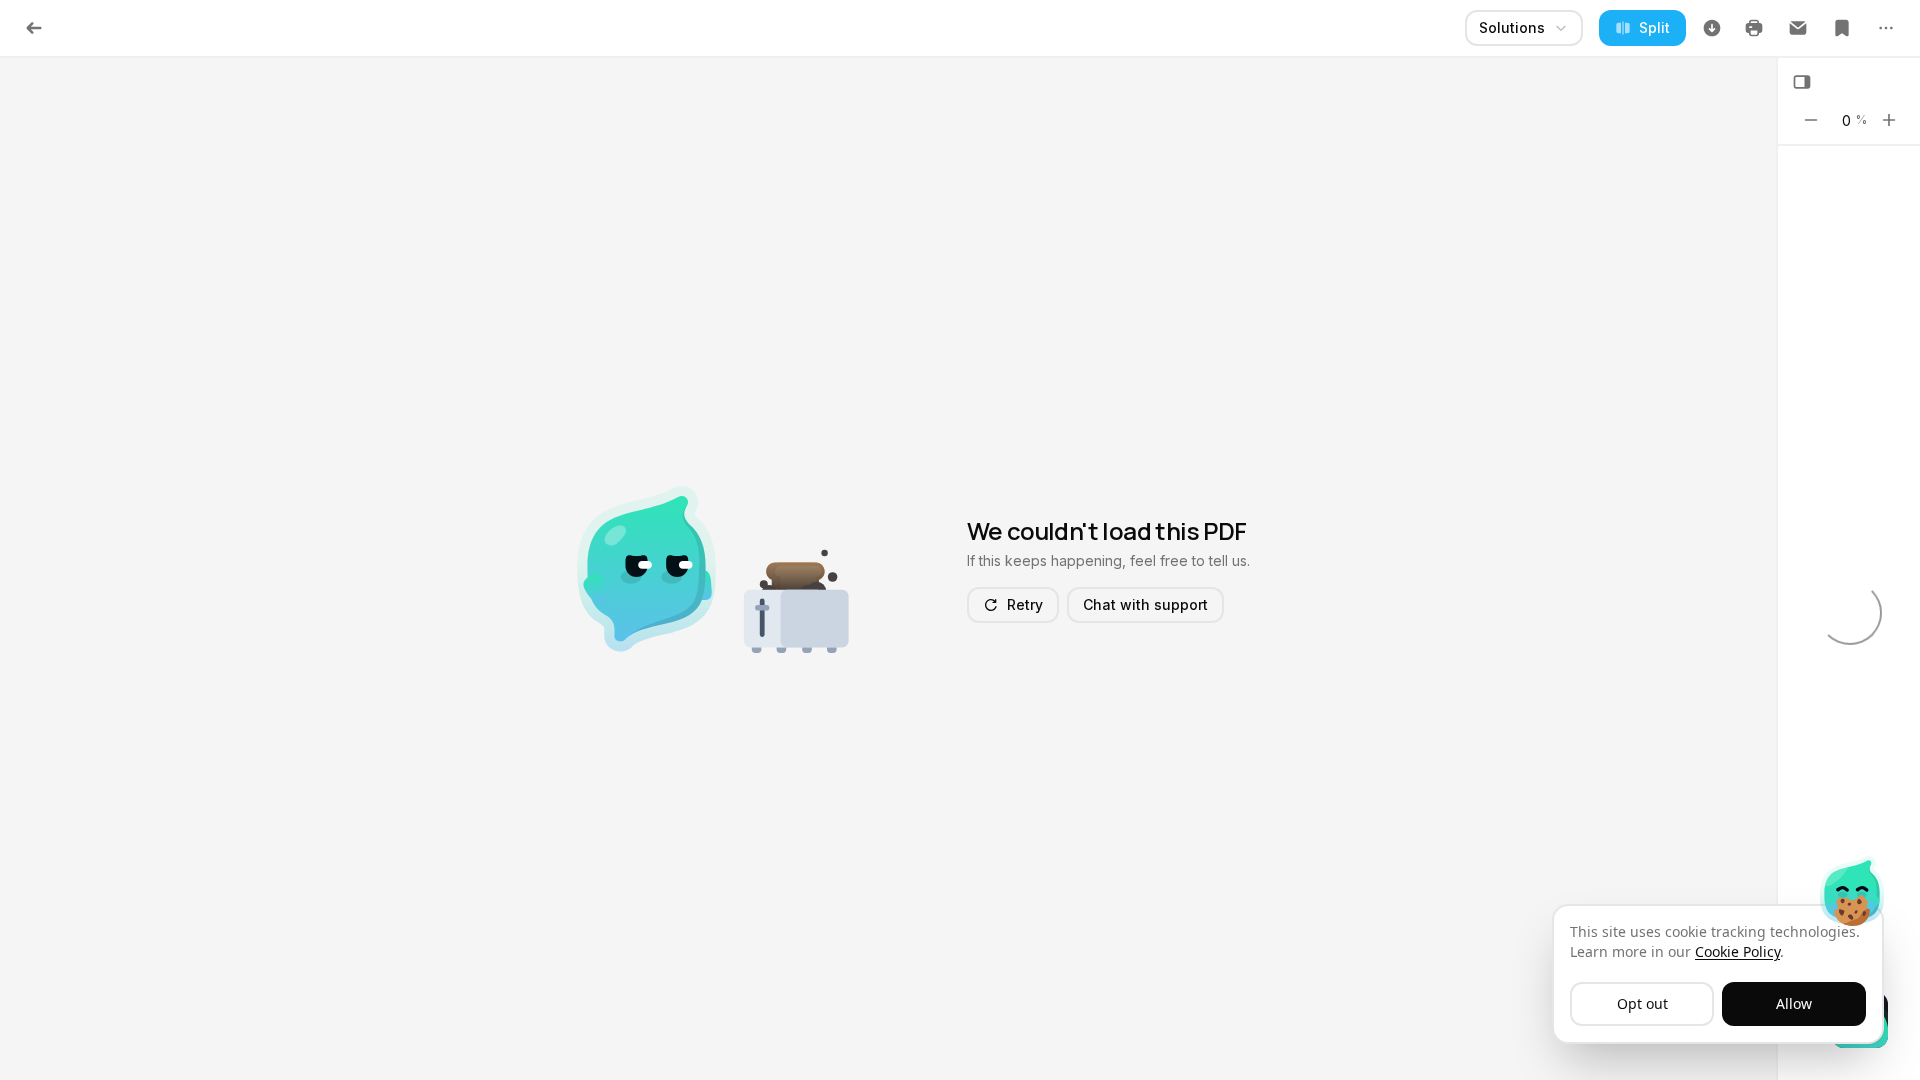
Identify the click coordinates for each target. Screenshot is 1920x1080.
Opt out (1642, 1003)
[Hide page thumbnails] (1802, 82)
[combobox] (1524, 28)
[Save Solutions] (1842, 28)
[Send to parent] (1798, 28)
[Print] (1754, 28)
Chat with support (1145, 604)
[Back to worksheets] (34, 28)
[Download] (1712, 28)
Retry (1025, 604)
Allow (1794, 1003)
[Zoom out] (1811, 120)
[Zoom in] (1889, 120)
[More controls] (1886, 28)
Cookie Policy (1737, 951)
